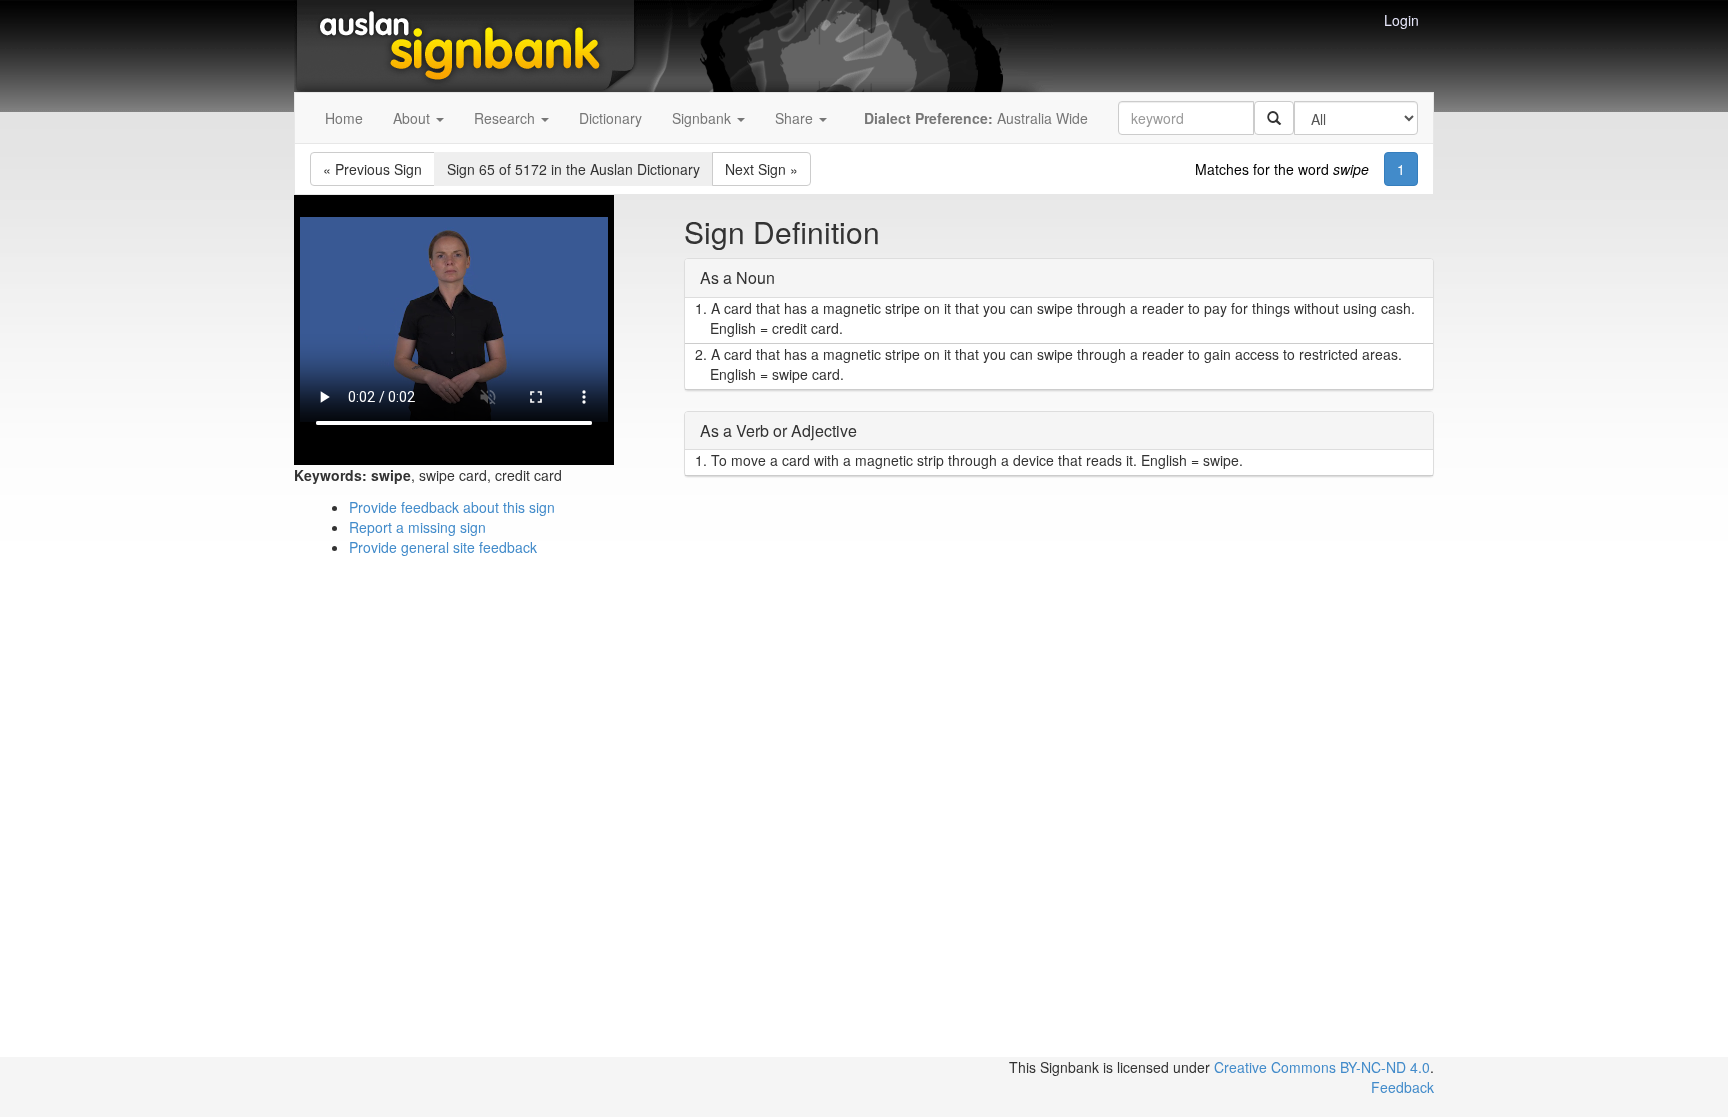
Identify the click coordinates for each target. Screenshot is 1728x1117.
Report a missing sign (417, 527)
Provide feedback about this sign (452, 507)
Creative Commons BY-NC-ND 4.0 (1322, 1067)
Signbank (703, 118)
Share (796, 118)
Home (344, 118)
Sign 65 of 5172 (573, 169)
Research (506, 118)
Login (1401, 20)
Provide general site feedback (443, 547)
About (413, 118)
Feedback (1402, 1087)
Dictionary (610, 118)
